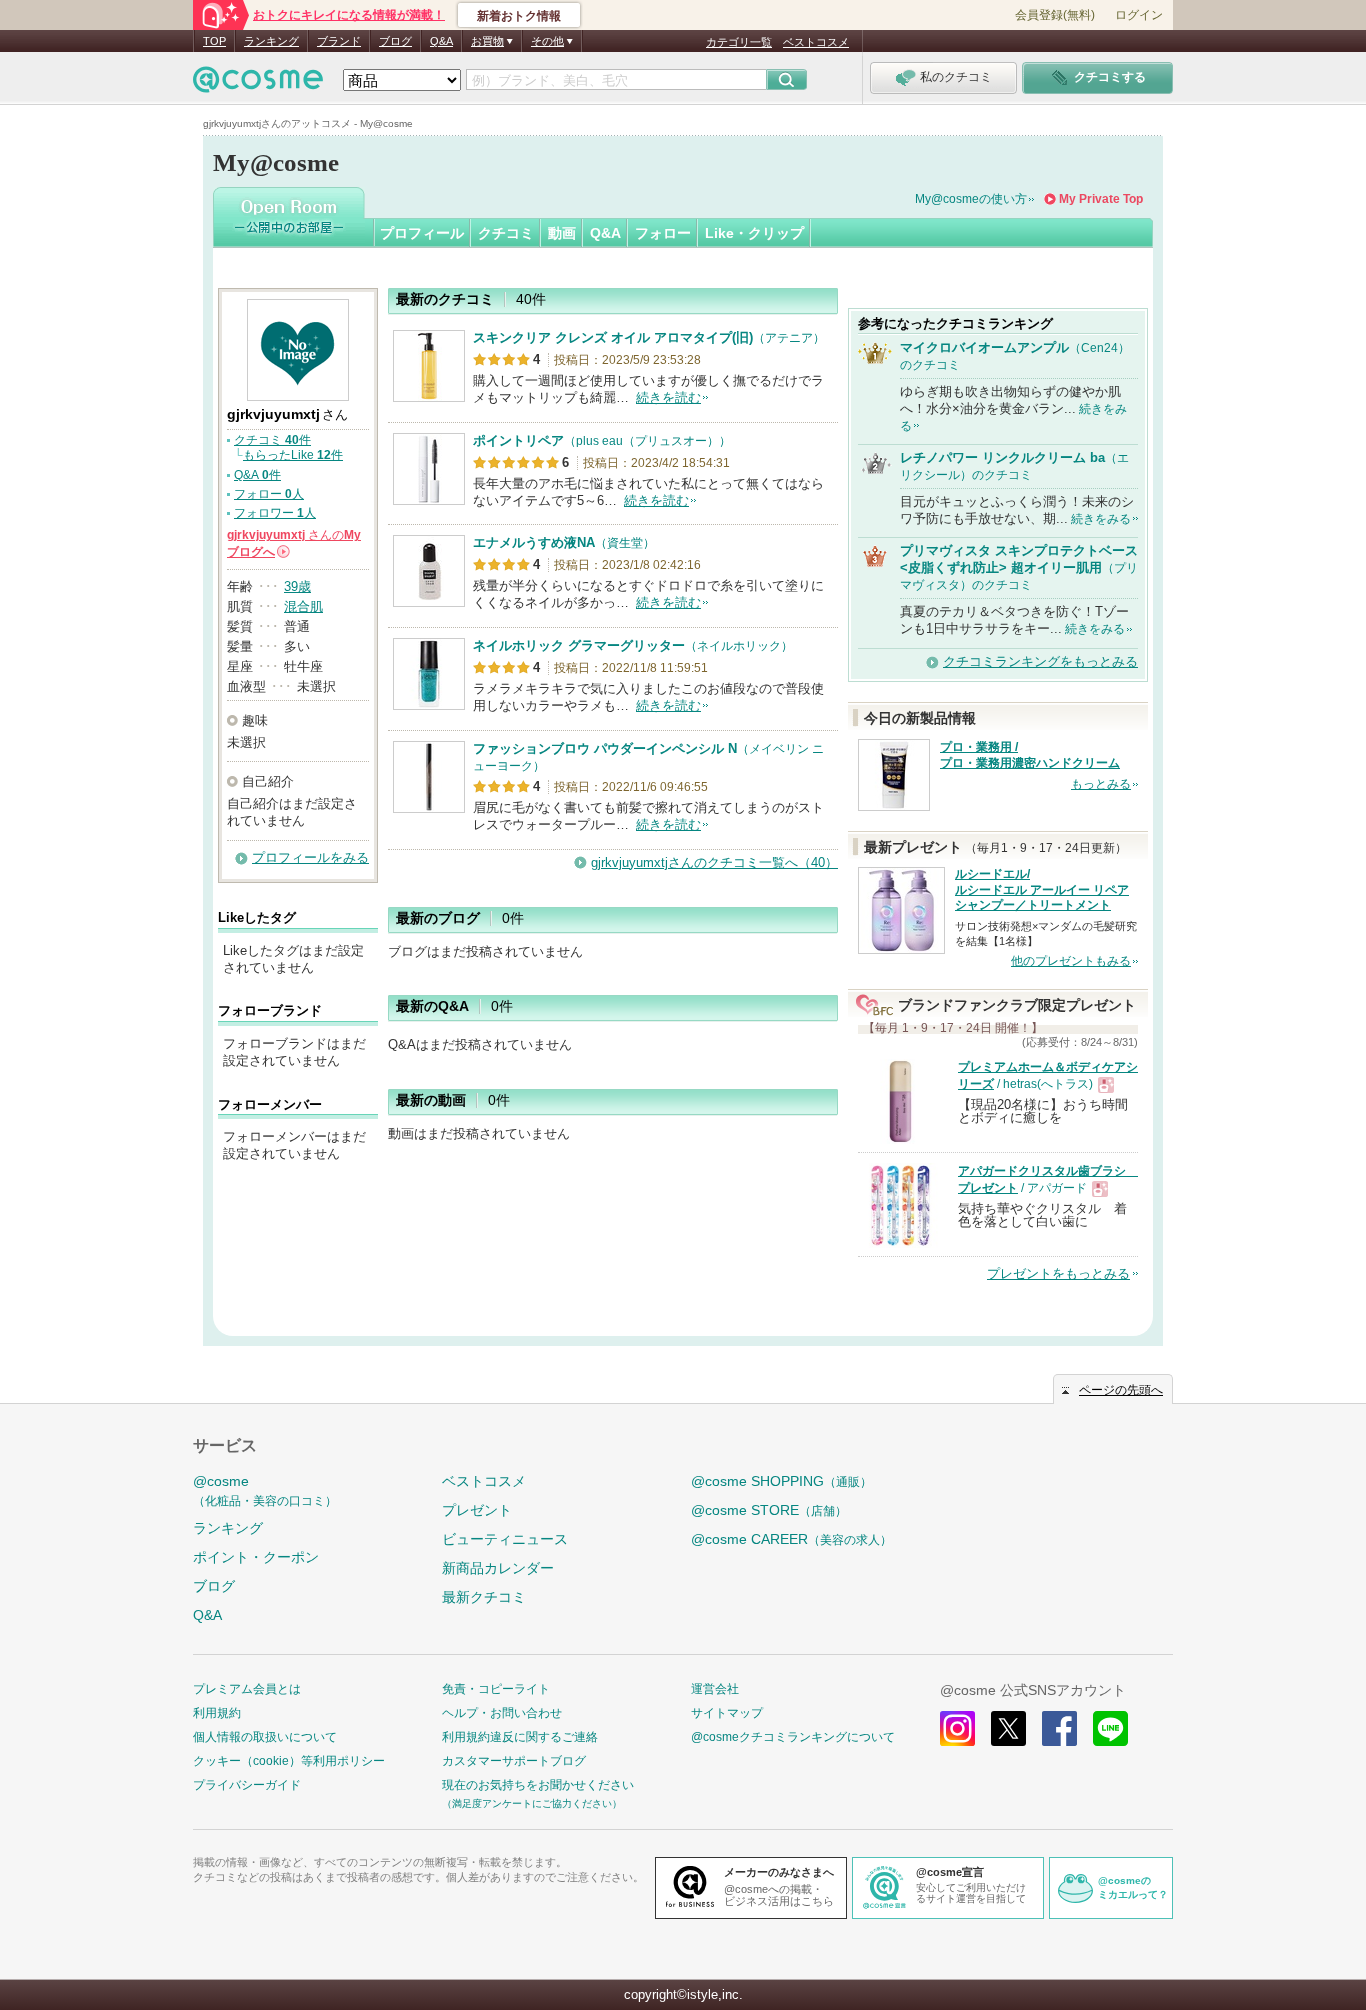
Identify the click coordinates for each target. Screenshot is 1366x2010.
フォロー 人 (269, 494)
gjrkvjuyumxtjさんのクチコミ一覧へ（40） (714, 862)
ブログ (395, 41)
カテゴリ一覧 (739, 42)
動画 (562, 233)
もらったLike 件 (293, 455)
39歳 (297, 586)
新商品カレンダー (498, 1568)
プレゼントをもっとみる (1058, 1273)
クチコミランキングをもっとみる (1040, 661)
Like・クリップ (754, 233)
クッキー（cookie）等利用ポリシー (289, 1761)
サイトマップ (727, 1713)
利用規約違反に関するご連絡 (520, 1737)
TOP (214, 41)
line (1110, 1728)
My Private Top (1101, 199)
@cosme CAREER (791, 1539)
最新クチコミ (484, 1597)
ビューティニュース (505, 1539)
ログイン (1139, 15)
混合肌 (303, 606)
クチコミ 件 (272, 440)
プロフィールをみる (310, 857)
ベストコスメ (816, 42)
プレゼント (477, 1510)
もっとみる (1101, 784)
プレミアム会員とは (247, 1689)
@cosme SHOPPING (781, 1481)
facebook (1059, 1728)
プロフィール (422, 233)
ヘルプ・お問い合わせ (502, 1713)
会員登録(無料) (1055, 15)
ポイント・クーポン (256, 1557)
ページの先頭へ (1121, 1390)
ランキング (271, 41)
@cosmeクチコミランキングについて (793, 1737)
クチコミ (506, 233)
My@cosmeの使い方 (971, 199)
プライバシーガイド (247, 1785)
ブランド (339, 41)
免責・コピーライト (496, 1689)
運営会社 (715, 1689)
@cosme (265, 1490)
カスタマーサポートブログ (514, 1761)
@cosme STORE (769, 1510)
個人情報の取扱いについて (265, 1737)
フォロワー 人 (275, 513)
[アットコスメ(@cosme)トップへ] (258, 84)
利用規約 (217, 1713)
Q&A (441, 41)
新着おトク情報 (519, 16)
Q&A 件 (257, 475)
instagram (957, 1728)
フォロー (663, 233)
